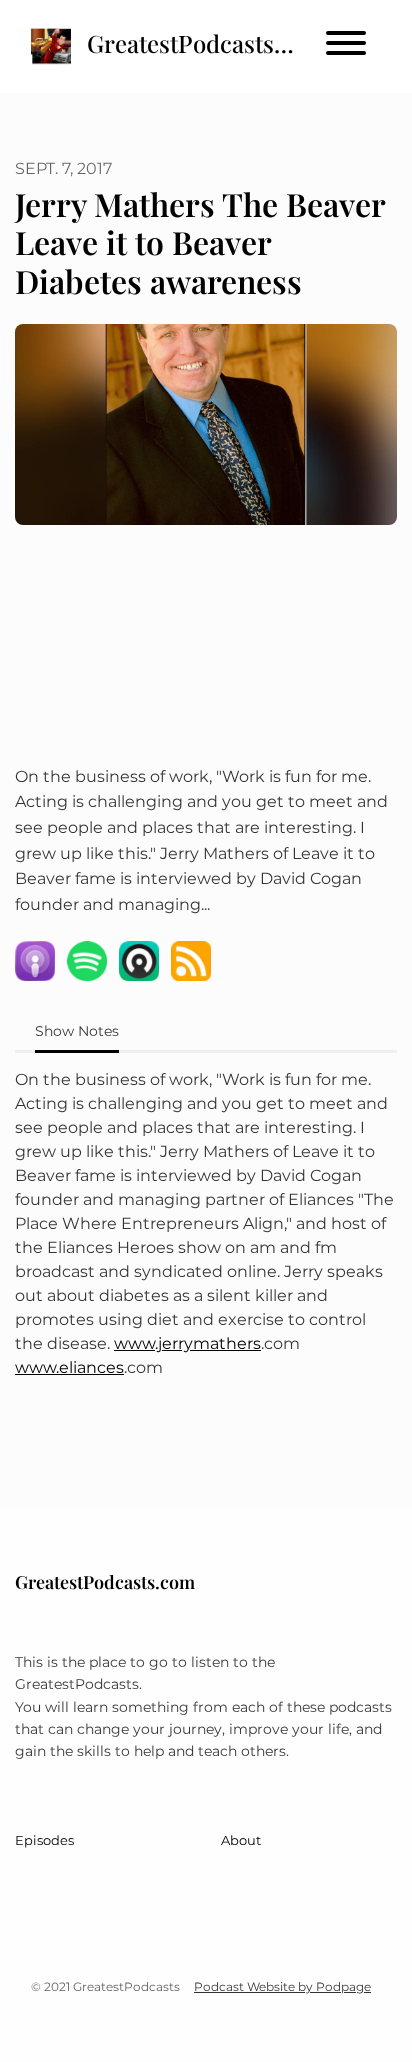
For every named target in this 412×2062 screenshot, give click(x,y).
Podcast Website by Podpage (282, 1986)
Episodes (44, 1840)
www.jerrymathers (187, 1343)
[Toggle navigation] (346, 46)
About (241, 1840)
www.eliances (69, 1367)
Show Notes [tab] (77, 1031)
